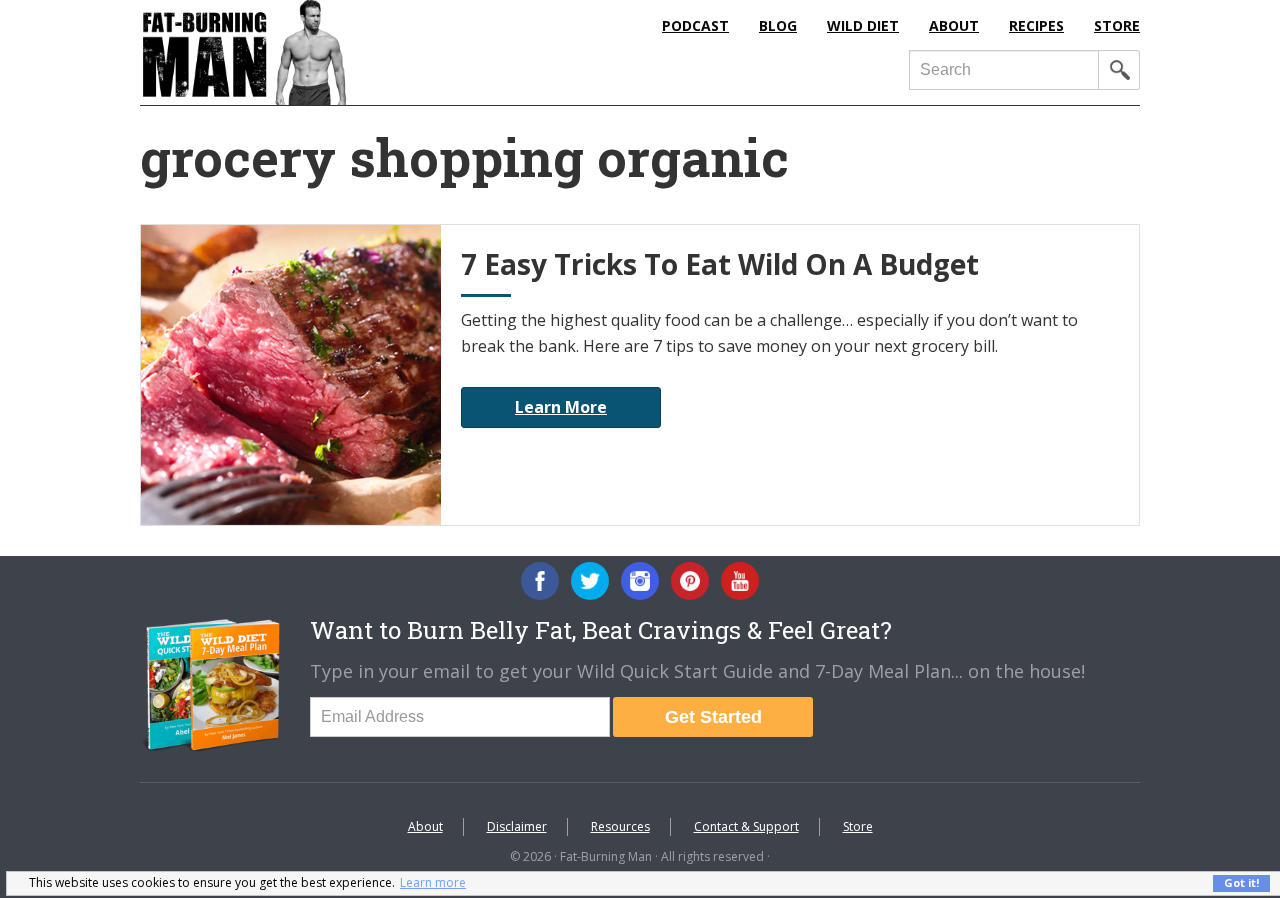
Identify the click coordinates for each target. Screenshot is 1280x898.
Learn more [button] (433, 882)
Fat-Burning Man (325, 52)
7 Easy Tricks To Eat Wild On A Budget (720, 264)
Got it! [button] (1241, 882)
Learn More (561, 407)
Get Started (713, 717)
